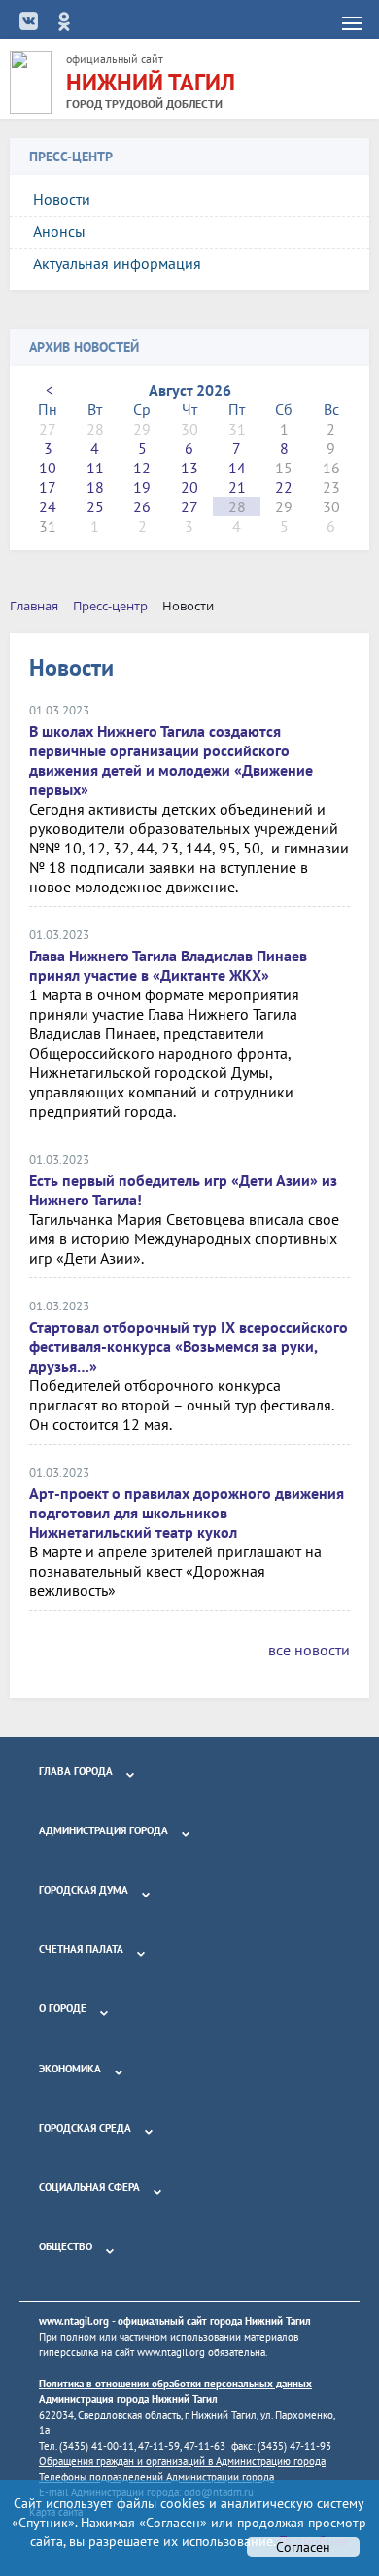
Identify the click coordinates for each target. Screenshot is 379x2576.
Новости (62, 199)
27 (189, 506)
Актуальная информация (117, 263)
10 (48, 468)
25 (95, 506)
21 (237, 487)
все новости (309, 1650)
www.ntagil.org (74, 2321)
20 (189, 487)
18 (95, 487)
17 (48, 487)
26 (142, 506)
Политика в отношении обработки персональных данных (175, 2384)
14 (237, 468)
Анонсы (59, 231)
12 (142, 468)
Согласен (303, 2547)
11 (95, 468)
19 (142, 487)
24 (48, 506)
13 (189, 468)
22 (284, 487)
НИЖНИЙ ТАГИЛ (151, 82)
